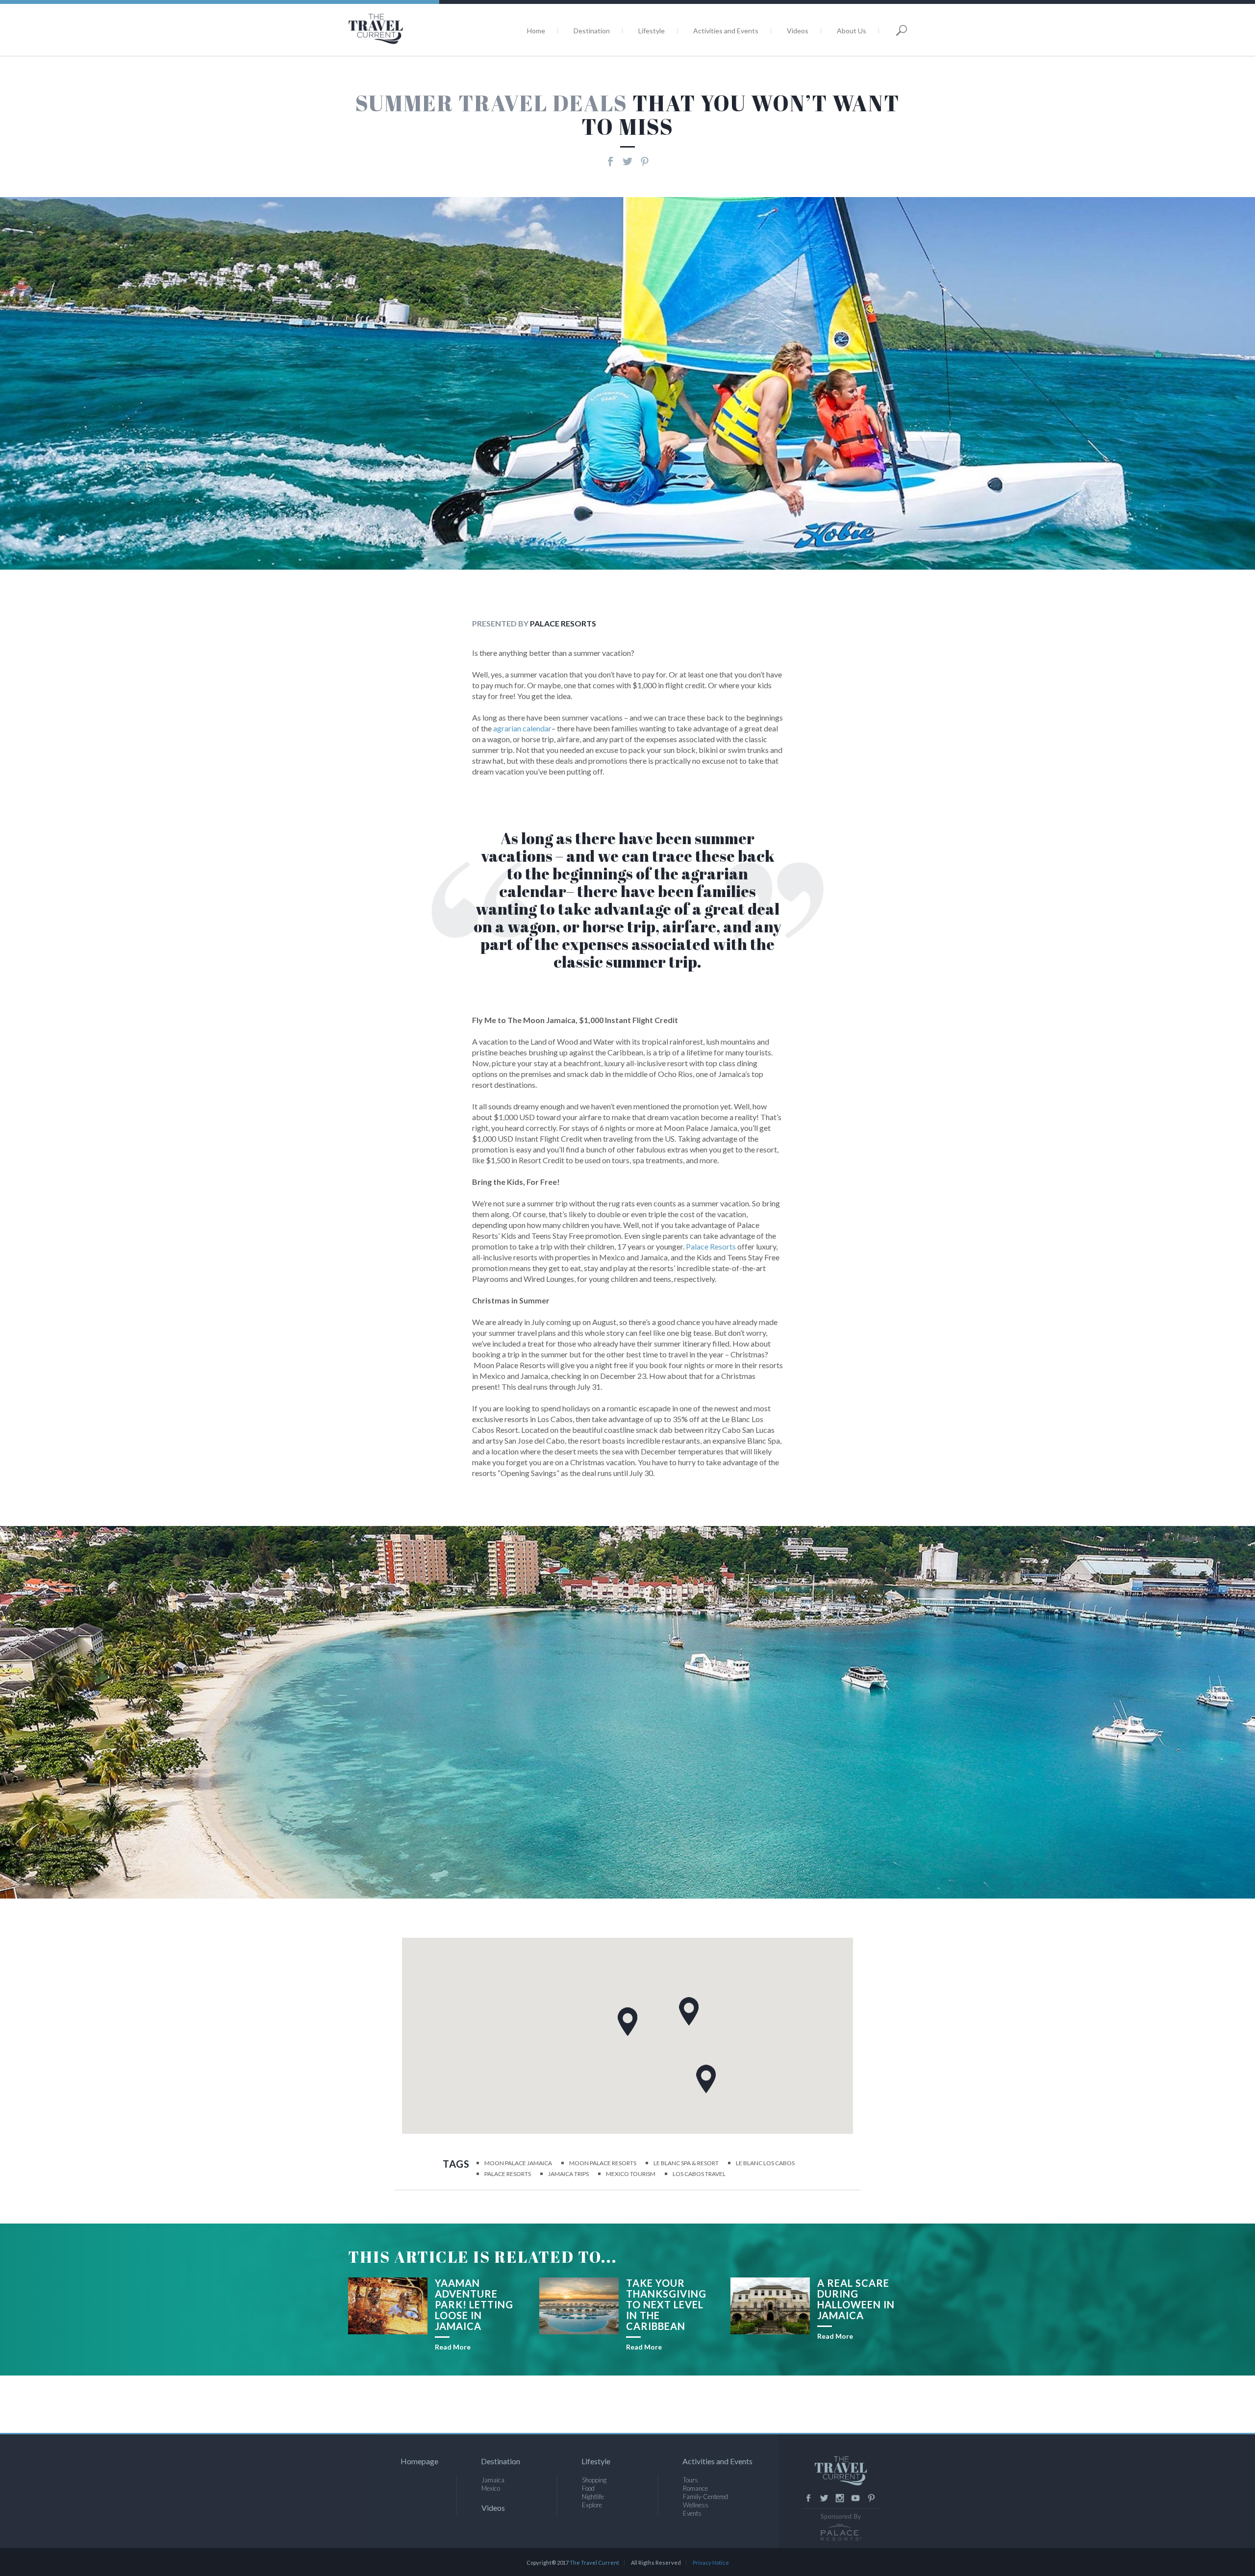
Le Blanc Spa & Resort (686, 2163)
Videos (798, 31)
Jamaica (493, 2480)
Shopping (594, 2480)
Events (692, 2513)
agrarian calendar (522, 728)
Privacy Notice (711, 2563)
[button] (706, 2079)
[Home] (409, 29)
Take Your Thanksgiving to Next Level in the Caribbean (666, 2304)
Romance (695, 2488)
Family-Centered (705, 2497)
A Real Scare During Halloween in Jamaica (856, 2299)
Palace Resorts (711, 1246)
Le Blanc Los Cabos (765, 2163)
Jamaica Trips (568, 2174)
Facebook (808, 2498)
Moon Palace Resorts (603, 2163)
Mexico (491, 2488)
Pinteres (871, 2498)
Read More (453, 2347)
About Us (852, 31)
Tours (690, 2480)
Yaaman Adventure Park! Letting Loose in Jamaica (474, 2304)
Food (588, 2488)
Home (536, 31)
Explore (592, 2505)
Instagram (840, 2498)
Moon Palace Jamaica (518, 2163)
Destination (592, 31)
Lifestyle (652, 31)
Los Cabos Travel (699, 2174)
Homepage (419, 2461)
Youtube (855, 2498)
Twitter (824, 2498)
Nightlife (593, 2497)
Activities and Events (726, 31)
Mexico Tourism (631, 2174)
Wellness (696, 2505)
